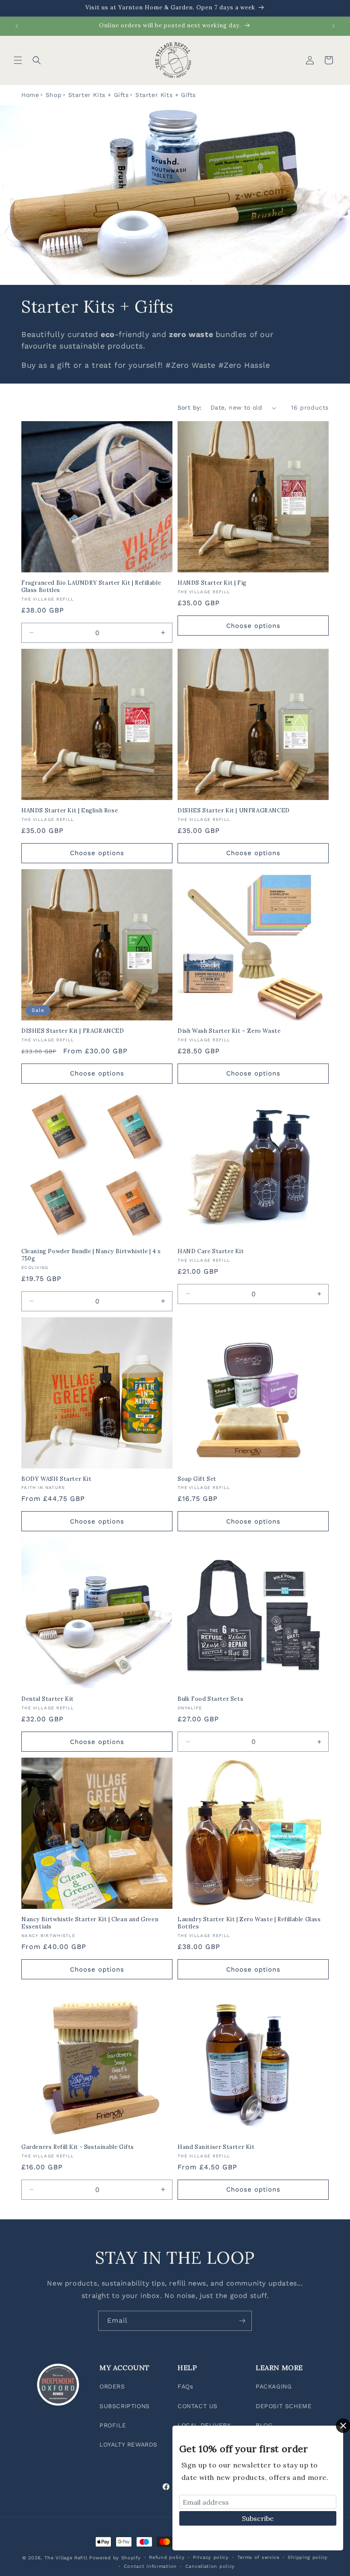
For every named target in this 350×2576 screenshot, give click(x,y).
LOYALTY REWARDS (128, 2444)
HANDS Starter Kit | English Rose (70, 811)
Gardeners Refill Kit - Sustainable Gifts (78, 2147)
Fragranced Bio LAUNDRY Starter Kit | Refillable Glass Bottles (91, 587)
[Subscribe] (242, 2321)
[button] (18, 60)
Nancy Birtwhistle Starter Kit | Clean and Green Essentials (90, 1923)
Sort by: (190, 407)
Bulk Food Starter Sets (210, 1699)
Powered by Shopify (115, 2558)
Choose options (253, 626)
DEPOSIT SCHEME (284, 2406)
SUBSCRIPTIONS (125, 2406)
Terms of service (258, 2557)
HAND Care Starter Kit (211, 1251)
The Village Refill (66, 2558)
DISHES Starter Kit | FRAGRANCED (73, 1031)
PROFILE (113, 2425)
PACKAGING (274, 2386)
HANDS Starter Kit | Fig (212, 583)
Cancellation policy (210, 2566)
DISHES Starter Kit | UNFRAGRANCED (234, 811)
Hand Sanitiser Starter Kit (216, 2147)
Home (30, 95)
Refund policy (167, 2557)
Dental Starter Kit (48, 1699)
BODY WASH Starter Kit (57, 1479)
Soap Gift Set (197, 1479)
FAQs (185, 2386)
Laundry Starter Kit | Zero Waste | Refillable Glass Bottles (249, 1923)
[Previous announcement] (17, 26)
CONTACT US (198, 2406)
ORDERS (112, 2386)
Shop (54, 95)
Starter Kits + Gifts (99, 95)
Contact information (150, 2566)
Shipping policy (308, 2557)
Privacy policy (211, 2557)
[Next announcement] (333, 26)
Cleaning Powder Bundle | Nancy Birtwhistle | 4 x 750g (91, 1255)
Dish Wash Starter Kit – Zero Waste (229, 1031)
